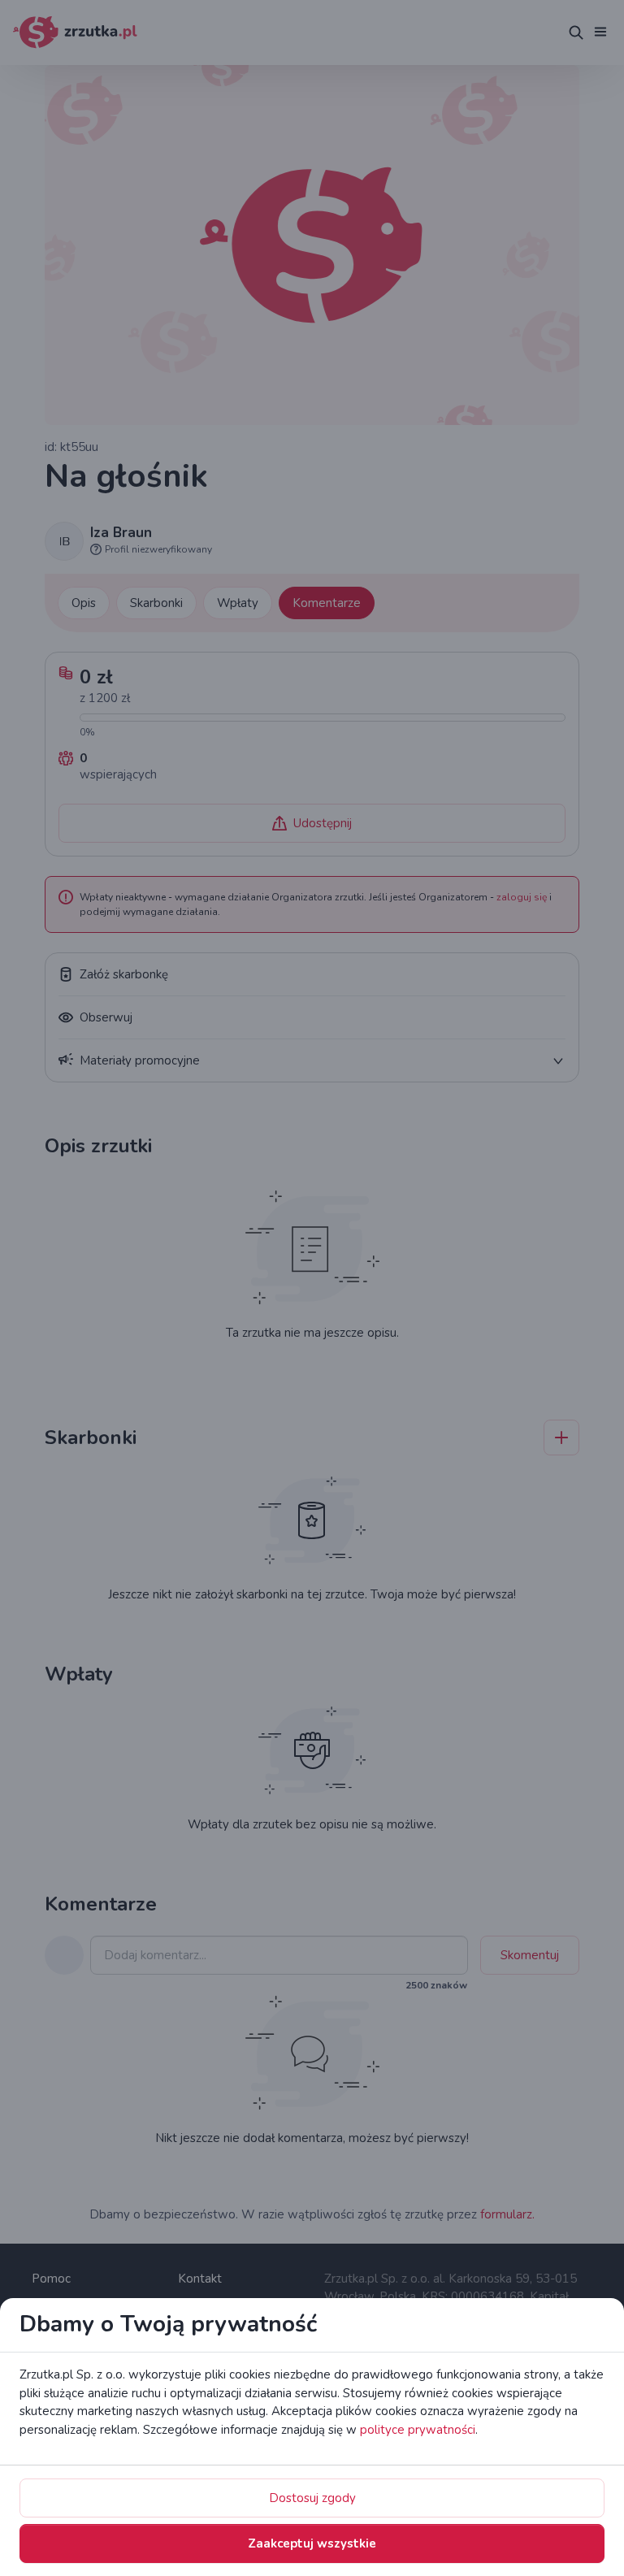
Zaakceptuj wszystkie (312, 2543)
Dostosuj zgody (312, 2498)
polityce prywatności (418, 2430)
